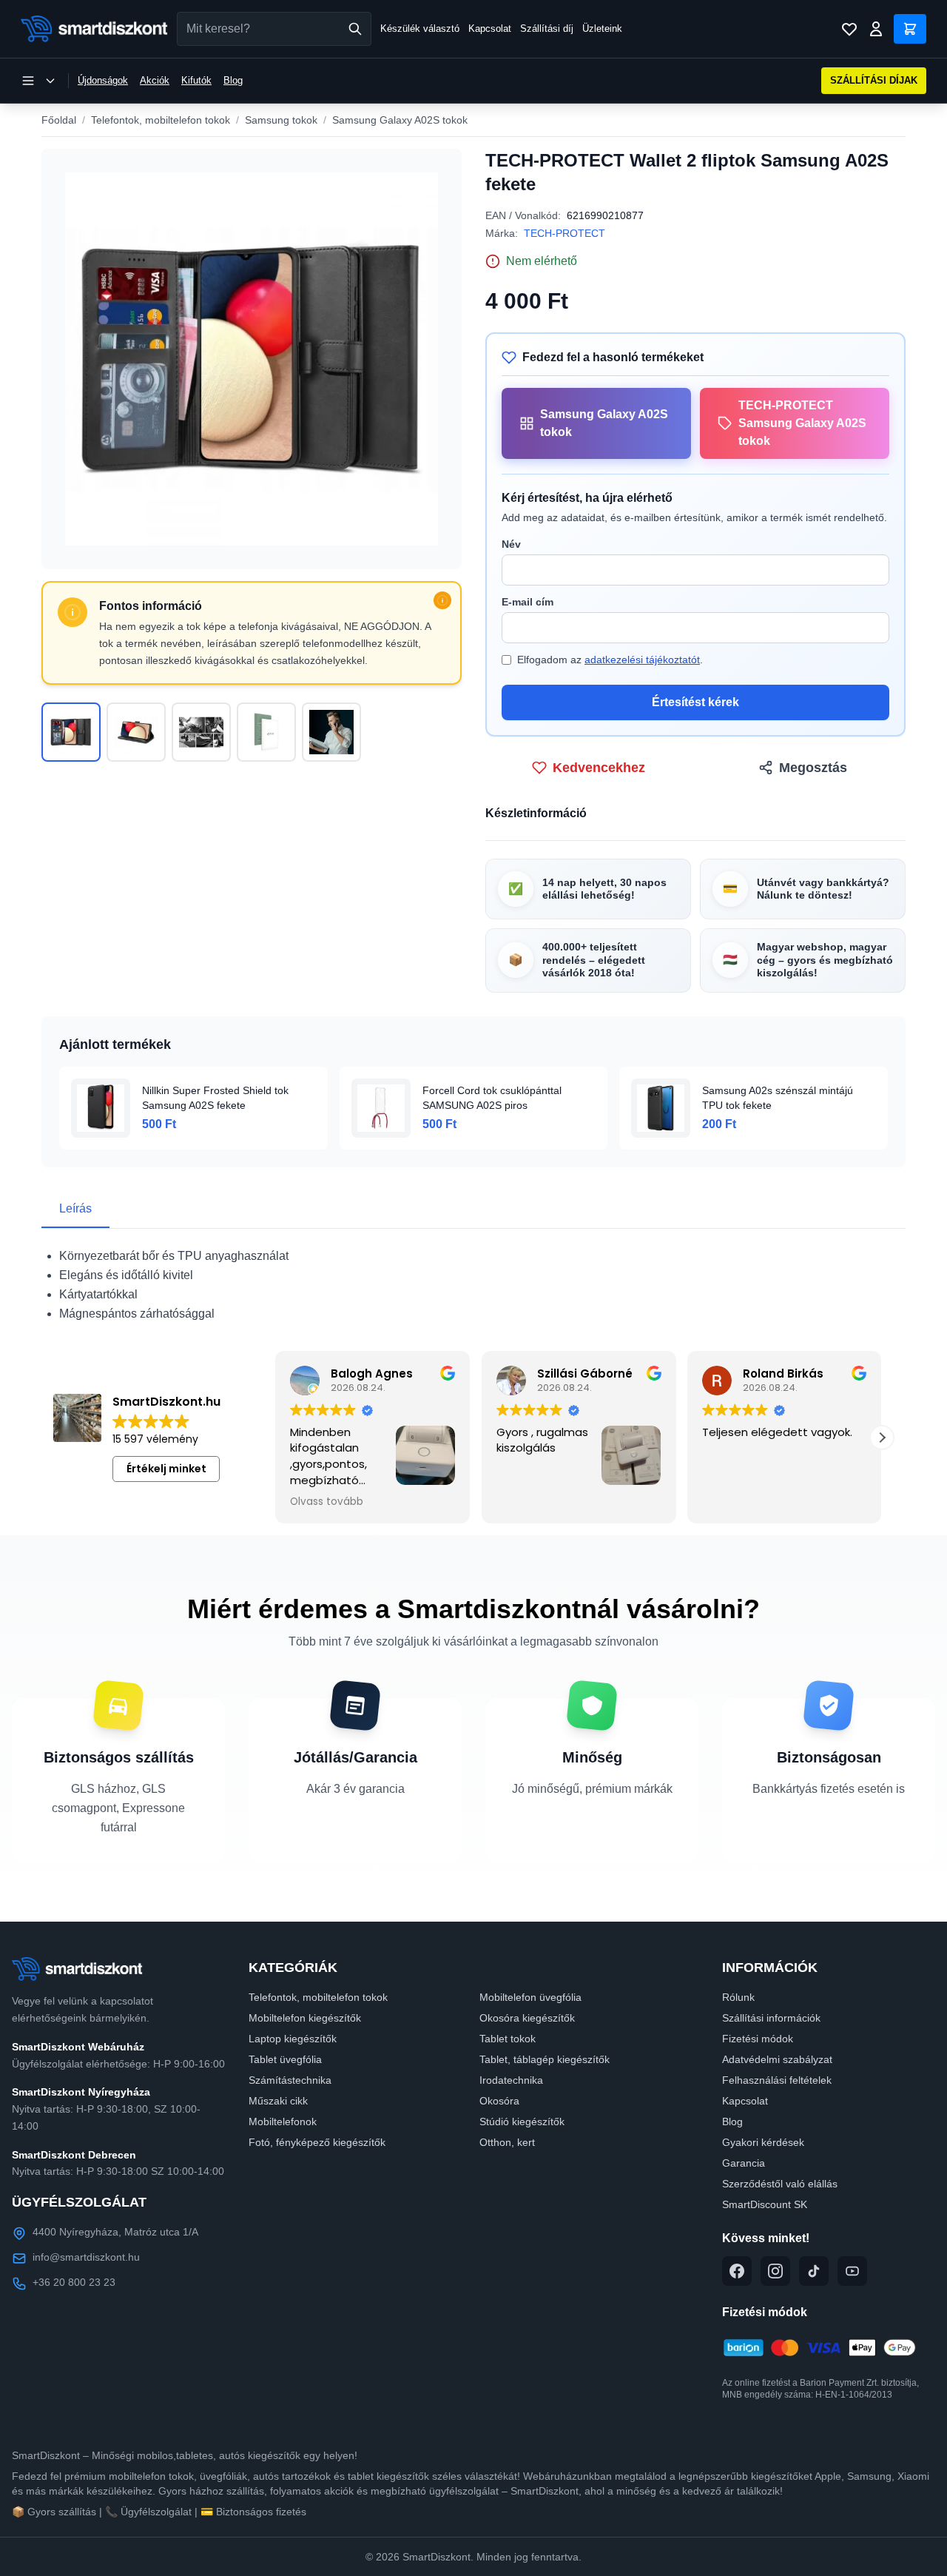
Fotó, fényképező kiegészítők (317, 2142)
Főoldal (59, 120)
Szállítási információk (771, 2018)
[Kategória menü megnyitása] (38, 81)
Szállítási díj (547, 28)
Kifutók (196, 80)
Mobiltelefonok (283, 2121)
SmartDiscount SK (765, 2204)
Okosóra (499, 2101)
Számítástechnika (290, 2080)
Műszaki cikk (278, 2101)
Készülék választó (420, 28)
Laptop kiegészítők (293, 2039)
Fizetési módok (758, 2039)
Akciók (155, 80)
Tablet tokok (508, 2039)
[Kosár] (910, 29)
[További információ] (442, 600)
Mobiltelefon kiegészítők (305, 2018)
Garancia (744, 2163)
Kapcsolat (490, 28)
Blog (233, 80)
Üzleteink (602, 28)
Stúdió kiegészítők (522, 2121)
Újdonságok (103, 80)
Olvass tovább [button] (323, 1502)
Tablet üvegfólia (285, 2059)
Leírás (75, 1208)
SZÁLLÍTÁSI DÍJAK (874, 80)
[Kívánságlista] (849, 29)
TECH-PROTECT (565, 233)
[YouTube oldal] (852, 2271)
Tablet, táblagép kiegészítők (545, 2059)
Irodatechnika (511, 2080)
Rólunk (738, 1997)
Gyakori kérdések (763, 2142)
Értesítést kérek (695, 702)
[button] (882, 1438)
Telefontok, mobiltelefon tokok (161, 120)
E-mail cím (528, 602)
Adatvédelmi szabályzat (777, 2059)
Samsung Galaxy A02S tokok (400, 120)
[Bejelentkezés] (876, 29)
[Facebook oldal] (737, 2271)
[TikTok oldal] (814, 2271)
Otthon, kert (507, 2142)
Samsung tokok (281, 120)
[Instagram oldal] (775, 2271)
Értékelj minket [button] (166, 1469)
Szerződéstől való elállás (780, 2184)
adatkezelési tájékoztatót (642, 660)
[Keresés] (355, 29)
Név (511, 544)
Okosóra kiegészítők (527, 2018)
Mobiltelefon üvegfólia (530, 1997)
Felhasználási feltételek (777, 2080)
